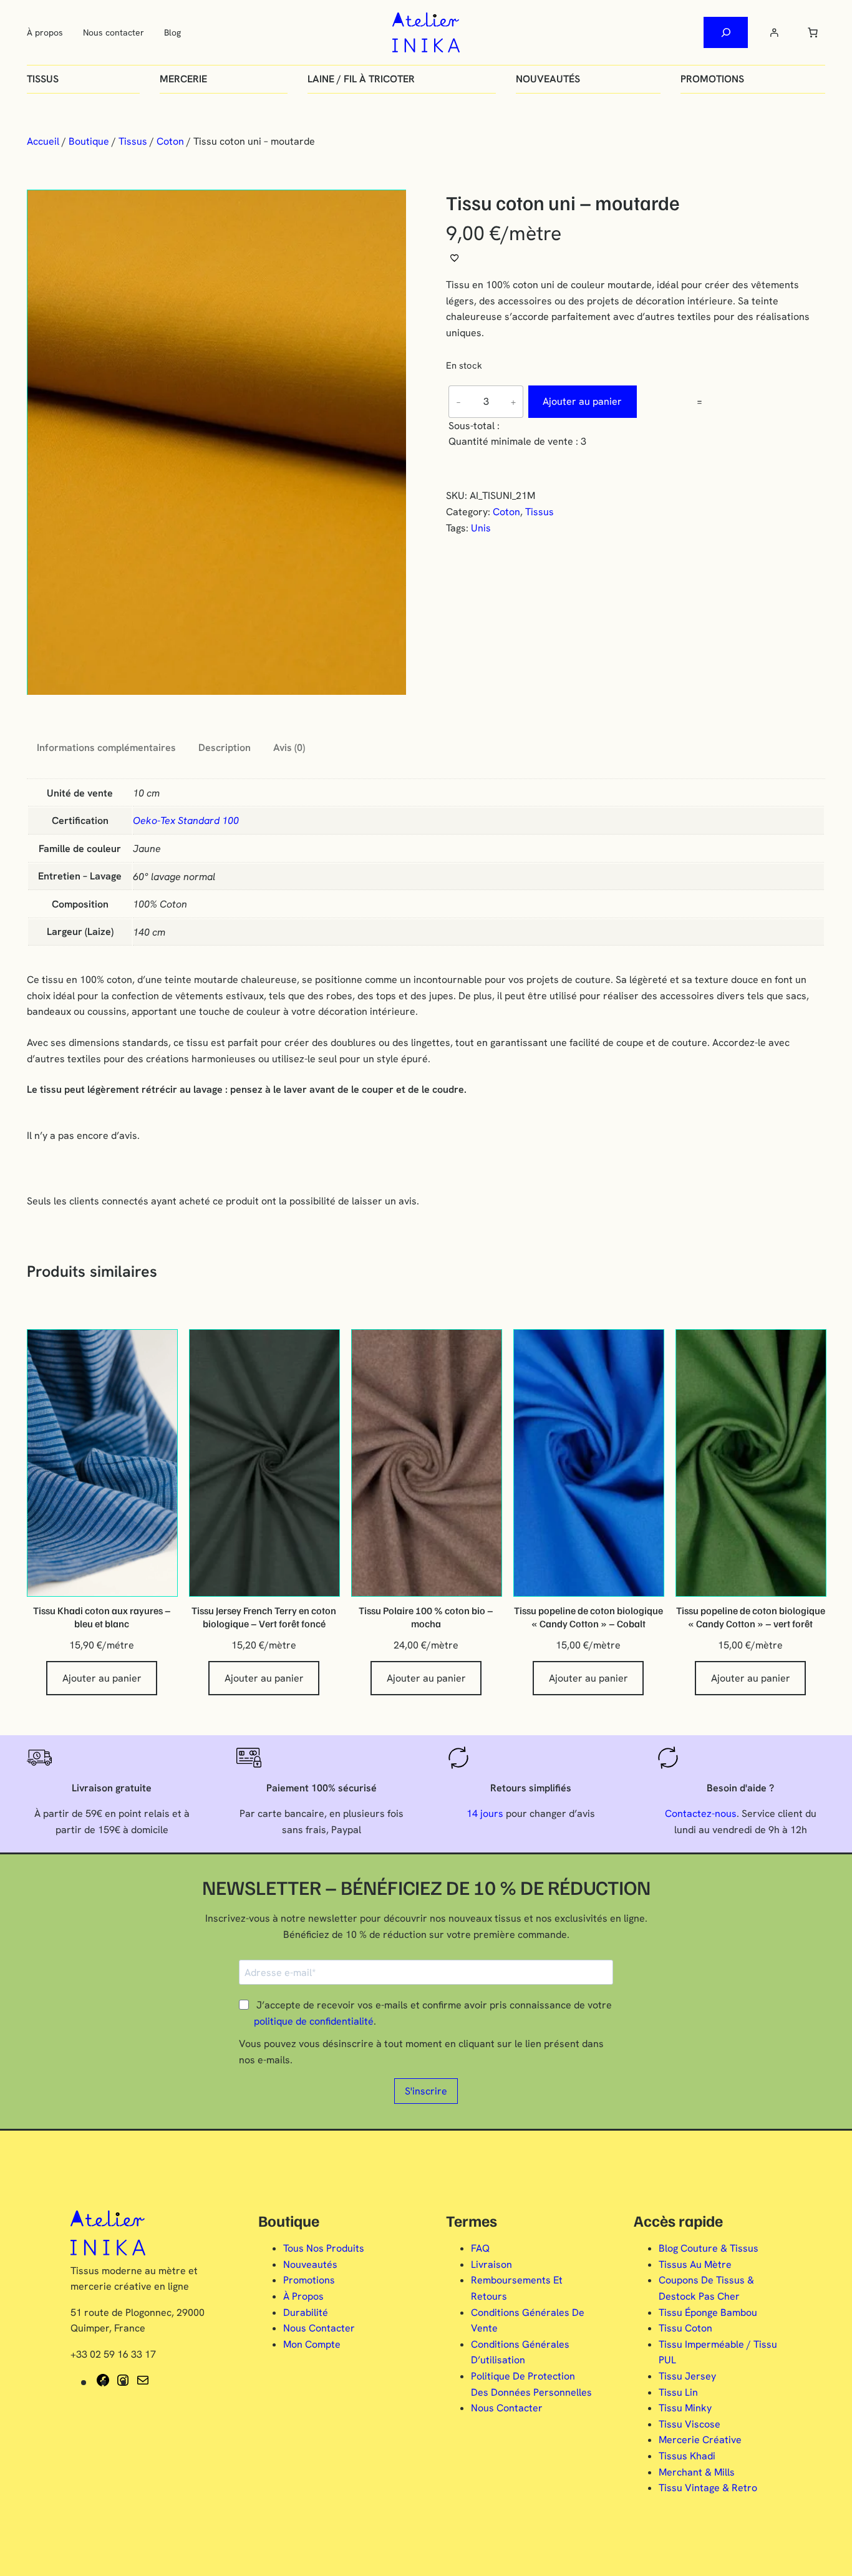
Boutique (89, 141)
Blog (172, 32)
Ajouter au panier (582, 401)
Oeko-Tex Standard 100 (186, 821)
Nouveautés (548, 79)
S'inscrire (426, 2091)
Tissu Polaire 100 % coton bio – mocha (426, 1617)
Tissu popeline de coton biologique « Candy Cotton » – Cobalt (588, 1617)
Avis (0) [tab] (289, 748)
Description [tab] (225, 748)
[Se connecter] (774, 32)
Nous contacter (114, 32)
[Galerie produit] (216, 443)
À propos (45, 32)
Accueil (43, 141)
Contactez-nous (701, 1813)
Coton (170, 141)
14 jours (485, 1813)
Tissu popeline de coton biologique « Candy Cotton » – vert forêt (751, 1617)
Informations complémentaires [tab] (106, 748)
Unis (481, 528)
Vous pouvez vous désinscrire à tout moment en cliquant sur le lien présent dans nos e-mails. (421, 2052)
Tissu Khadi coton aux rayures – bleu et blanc (102, 1617)
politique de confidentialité (314, 2021)
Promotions (712, 79)
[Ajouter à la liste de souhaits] (455, 258)
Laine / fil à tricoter (361, 79)
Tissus (43, 79)
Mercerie (183, 79)
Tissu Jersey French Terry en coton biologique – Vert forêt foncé (264, 1617)
